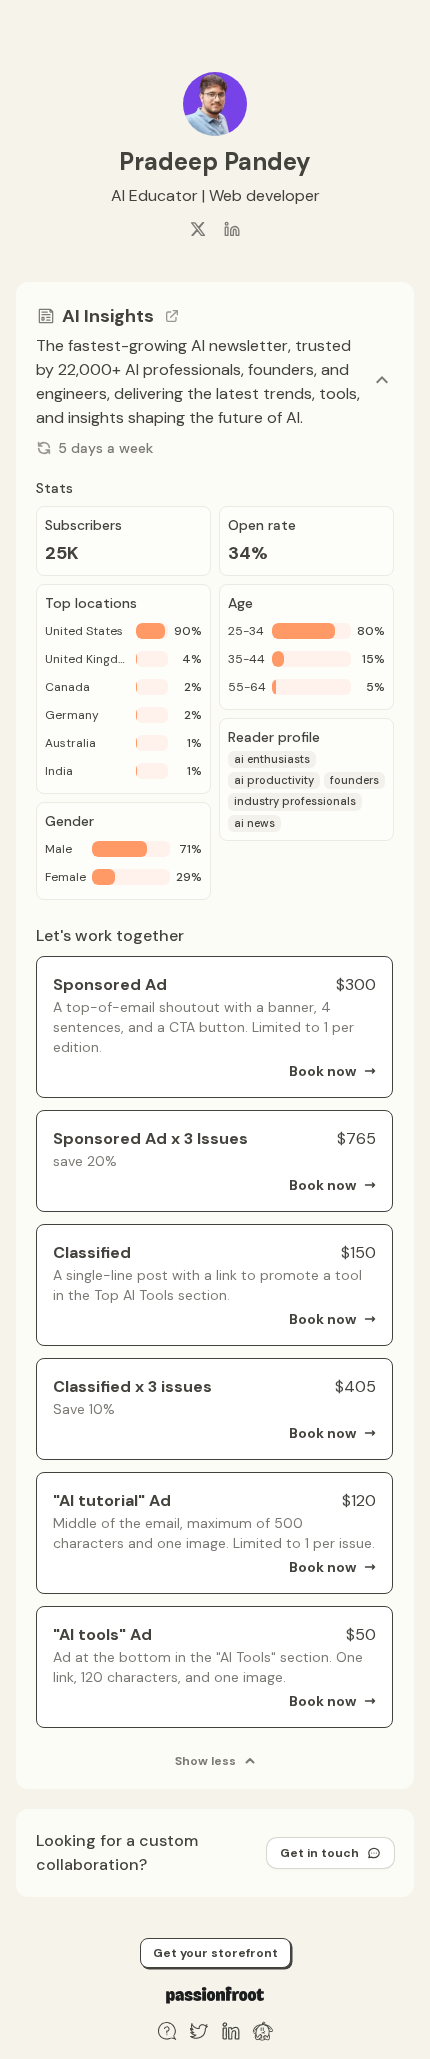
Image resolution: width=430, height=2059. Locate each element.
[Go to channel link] (172, 316)
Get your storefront (215, 1953)
